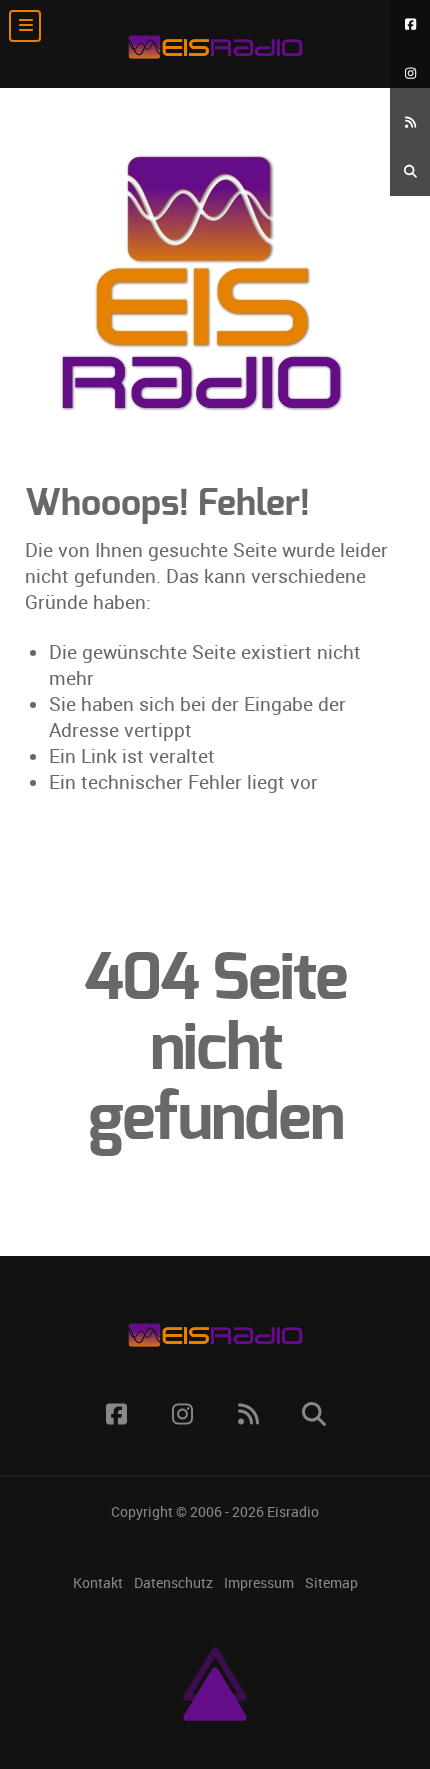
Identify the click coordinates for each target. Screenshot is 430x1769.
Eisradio (293, 1512)
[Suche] (410, 171)
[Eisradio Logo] (215, 44)
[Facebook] (410, 24)
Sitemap (331, 1583)
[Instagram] (410, 73)
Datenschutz (173, 1583)
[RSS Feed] (410, 122)
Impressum (259, 1583)
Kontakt (98, 1583)
